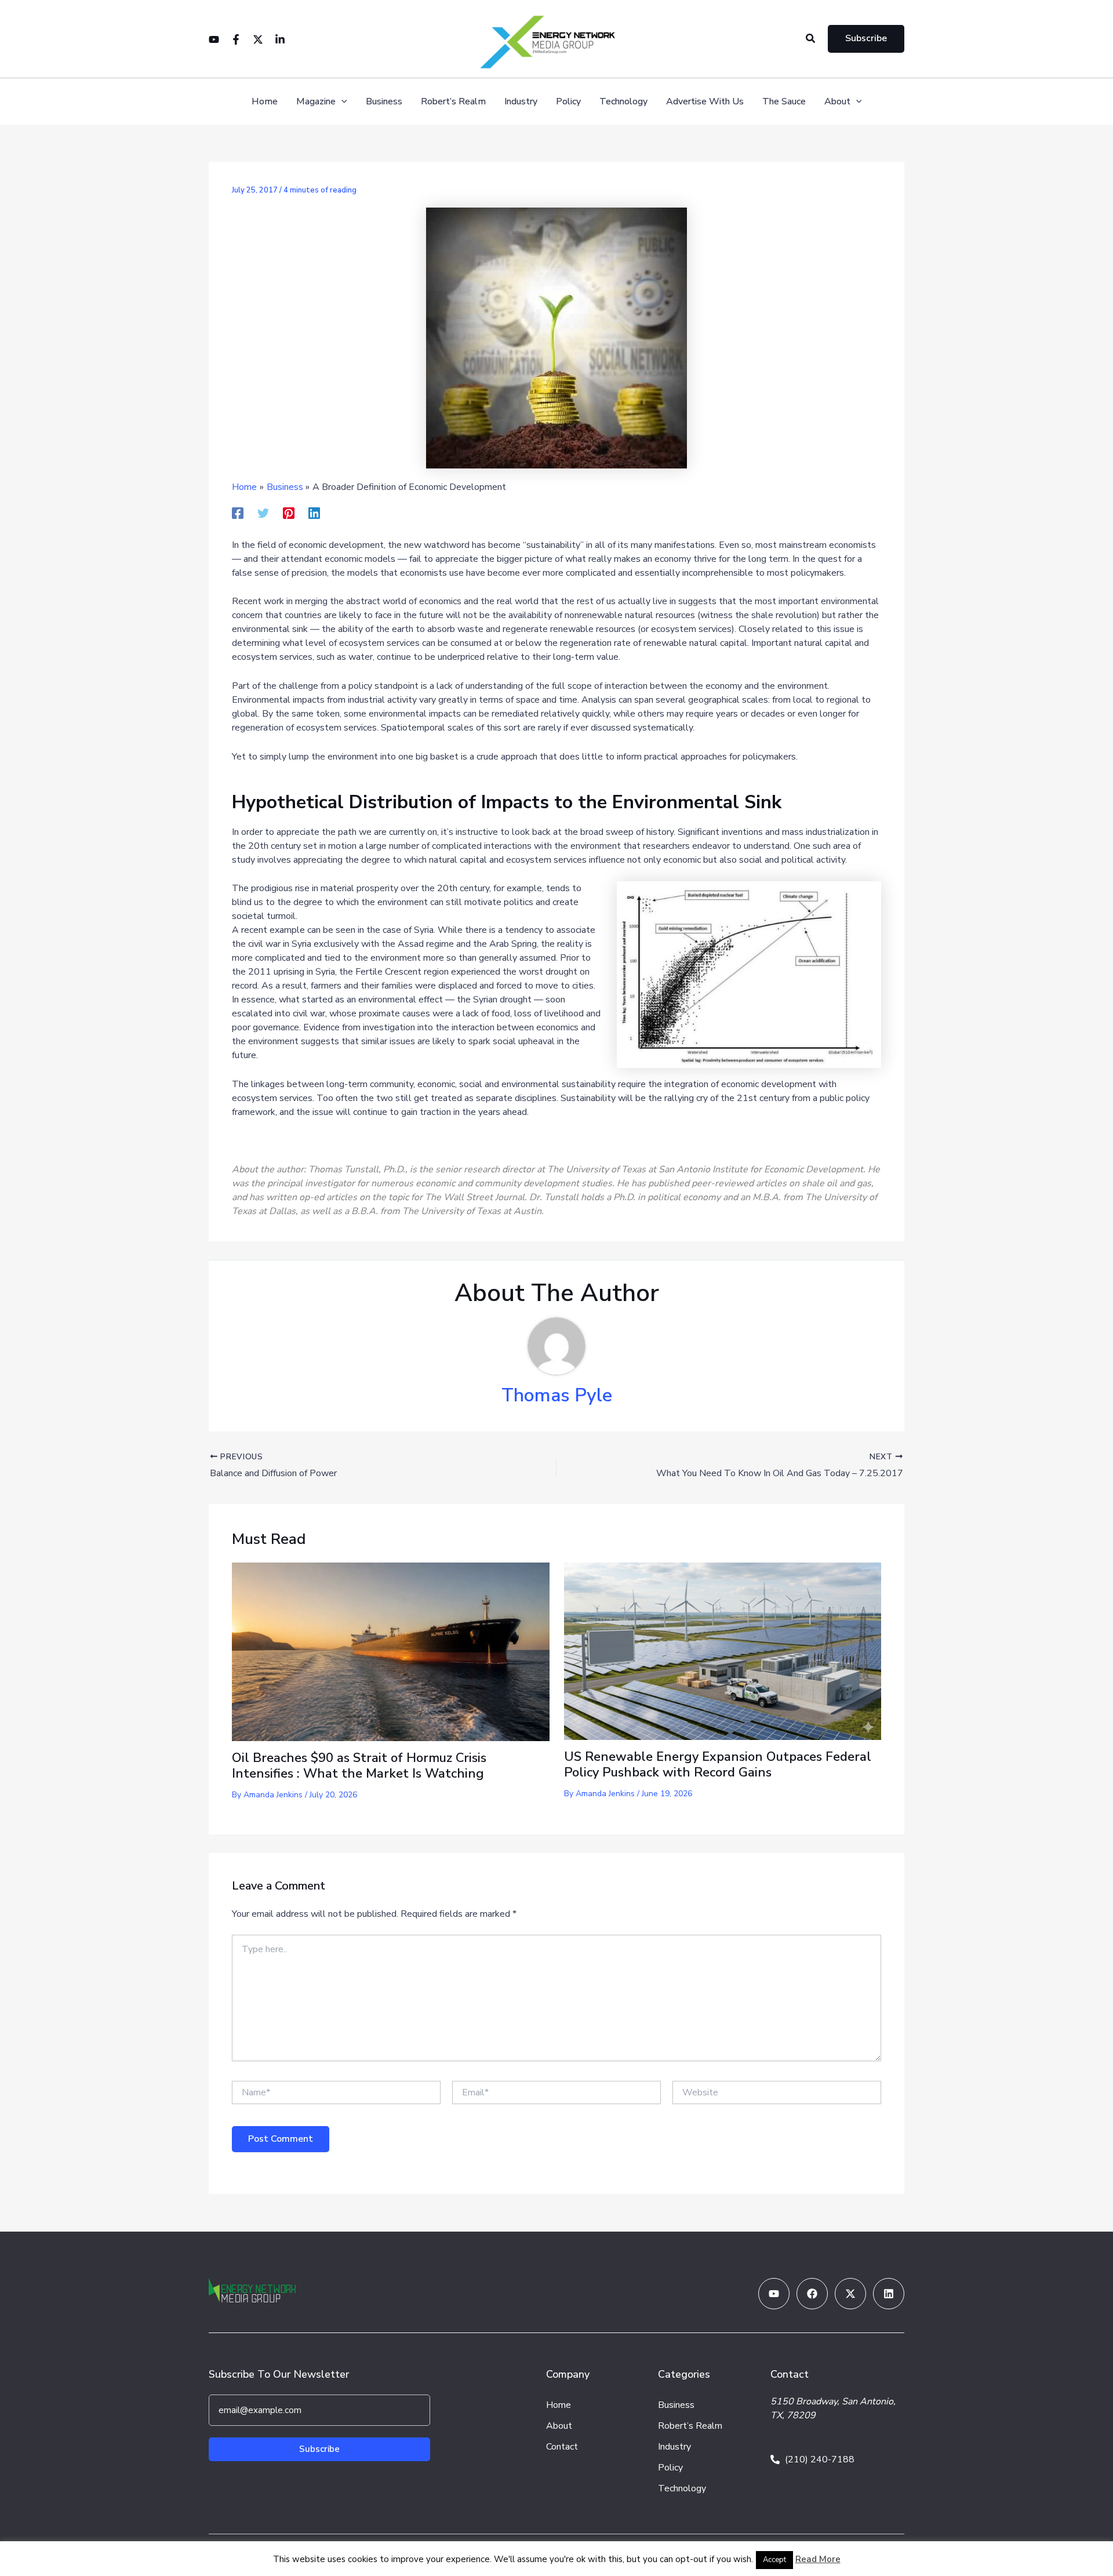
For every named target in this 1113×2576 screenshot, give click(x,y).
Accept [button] (774, 2560)
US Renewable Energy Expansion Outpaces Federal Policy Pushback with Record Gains (718, 1764)
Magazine (316, 102)
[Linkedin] (280, 39)
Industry (521, 102)
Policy (568, 102)
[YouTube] (214, 39)
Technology (623, 102)
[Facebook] (236, 39)
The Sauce (784, 102)
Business (384, 102)
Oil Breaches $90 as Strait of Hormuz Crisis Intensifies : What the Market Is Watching (359, 1765)
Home (265, 102)
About (837, 102)
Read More (818, 2559)
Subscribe (319, 2449)
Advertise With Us (705, 102)
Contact (562, 2447)
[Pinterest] (289, 513)
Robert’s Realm (453, 102)
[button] (811, 39)
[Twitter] (258, 39)
